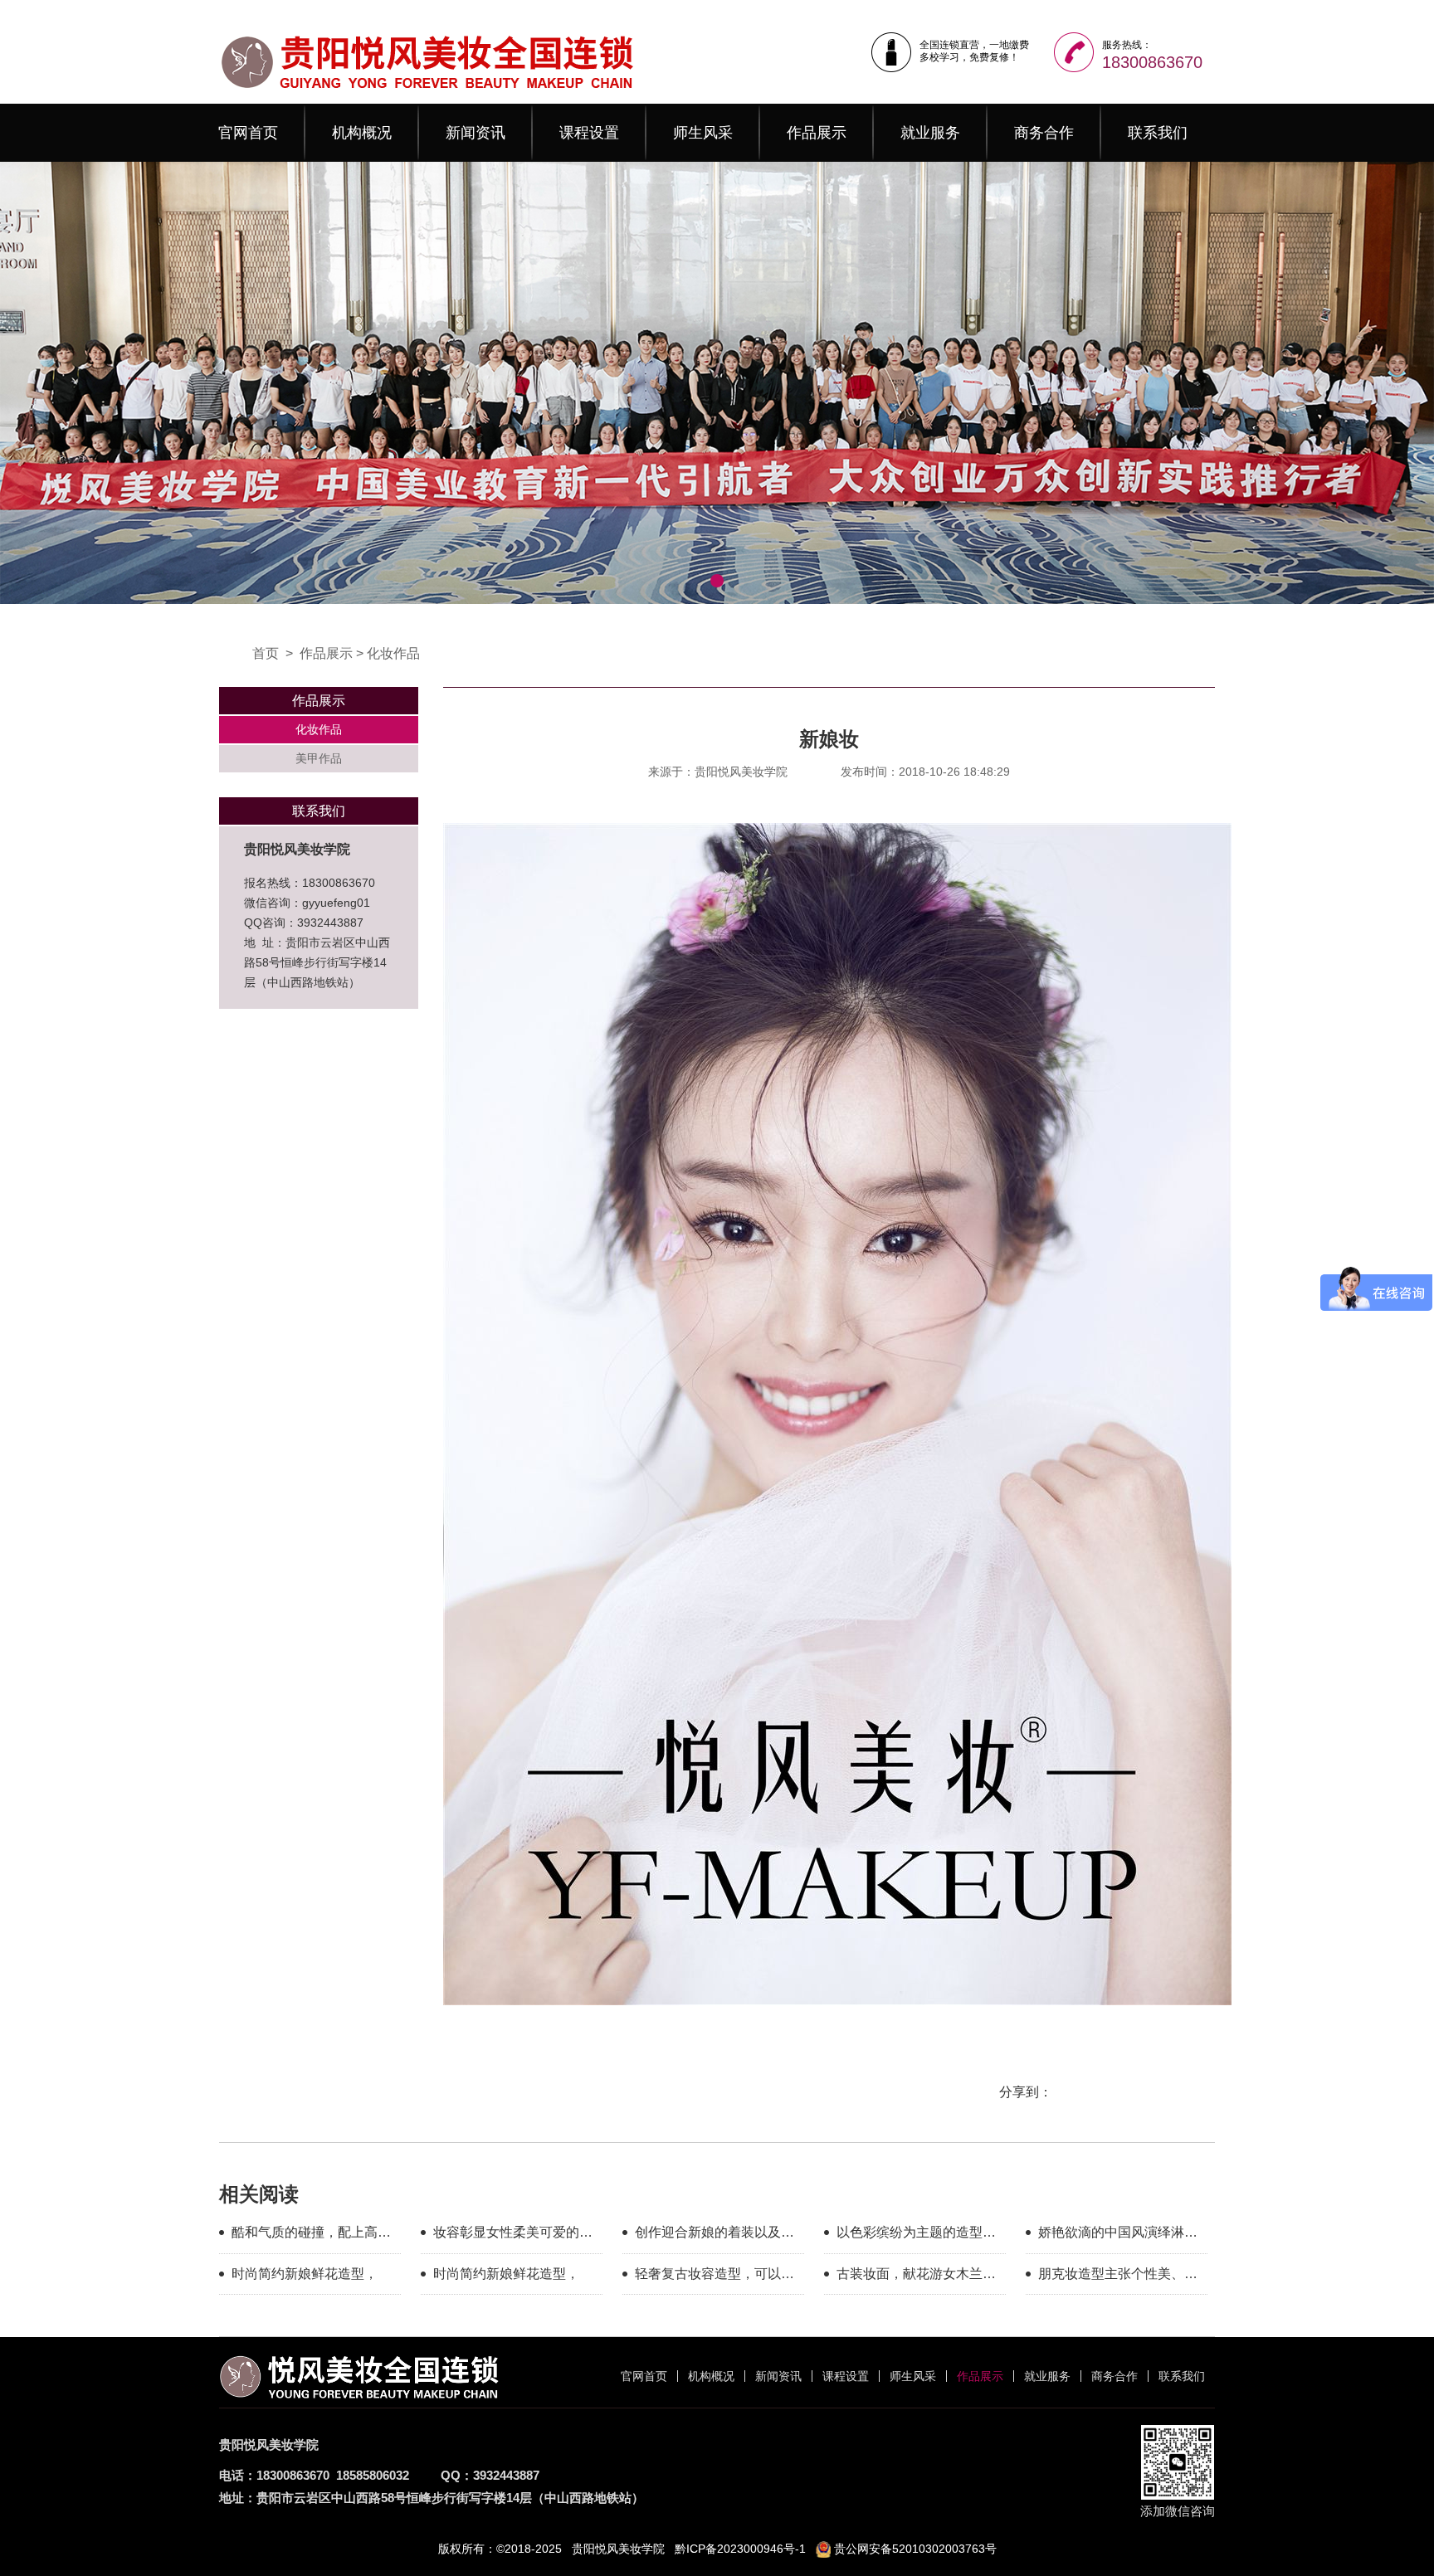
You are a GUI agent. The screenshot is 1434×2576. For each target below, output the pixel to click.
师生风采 (703, 133)
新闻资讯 (476, 133)
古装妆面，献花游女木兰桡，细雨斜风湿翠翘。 (910, 2277)
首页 (266, 653)
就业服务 (930, 133)
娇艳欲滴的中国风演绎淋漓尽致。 (1118, 2235)
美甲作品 (319, 758)
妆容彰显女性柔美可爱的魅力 (513, 2235)
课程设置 (589, 133)
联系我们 (1158, 133)
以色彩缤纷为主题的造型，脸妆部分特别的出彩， (916, 2235)
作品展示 (817, 133)
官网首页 (248, 133)
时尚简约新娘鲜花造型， (305, 2274)
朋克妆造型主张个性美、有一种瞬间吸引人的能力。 (1118, 2277)
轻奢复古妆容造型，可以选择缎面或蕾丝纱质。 (715, 2277)
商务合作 (1044, 133)
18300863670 (1152, 62)
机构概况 (362, 133)
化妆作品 (393, 653)
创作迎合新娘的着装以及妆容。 (715, 2235)
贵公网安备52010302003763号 (914, 2549)
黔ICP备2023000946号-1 (740, 2549)
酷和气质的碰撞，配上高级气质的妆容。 (311, 2235)
